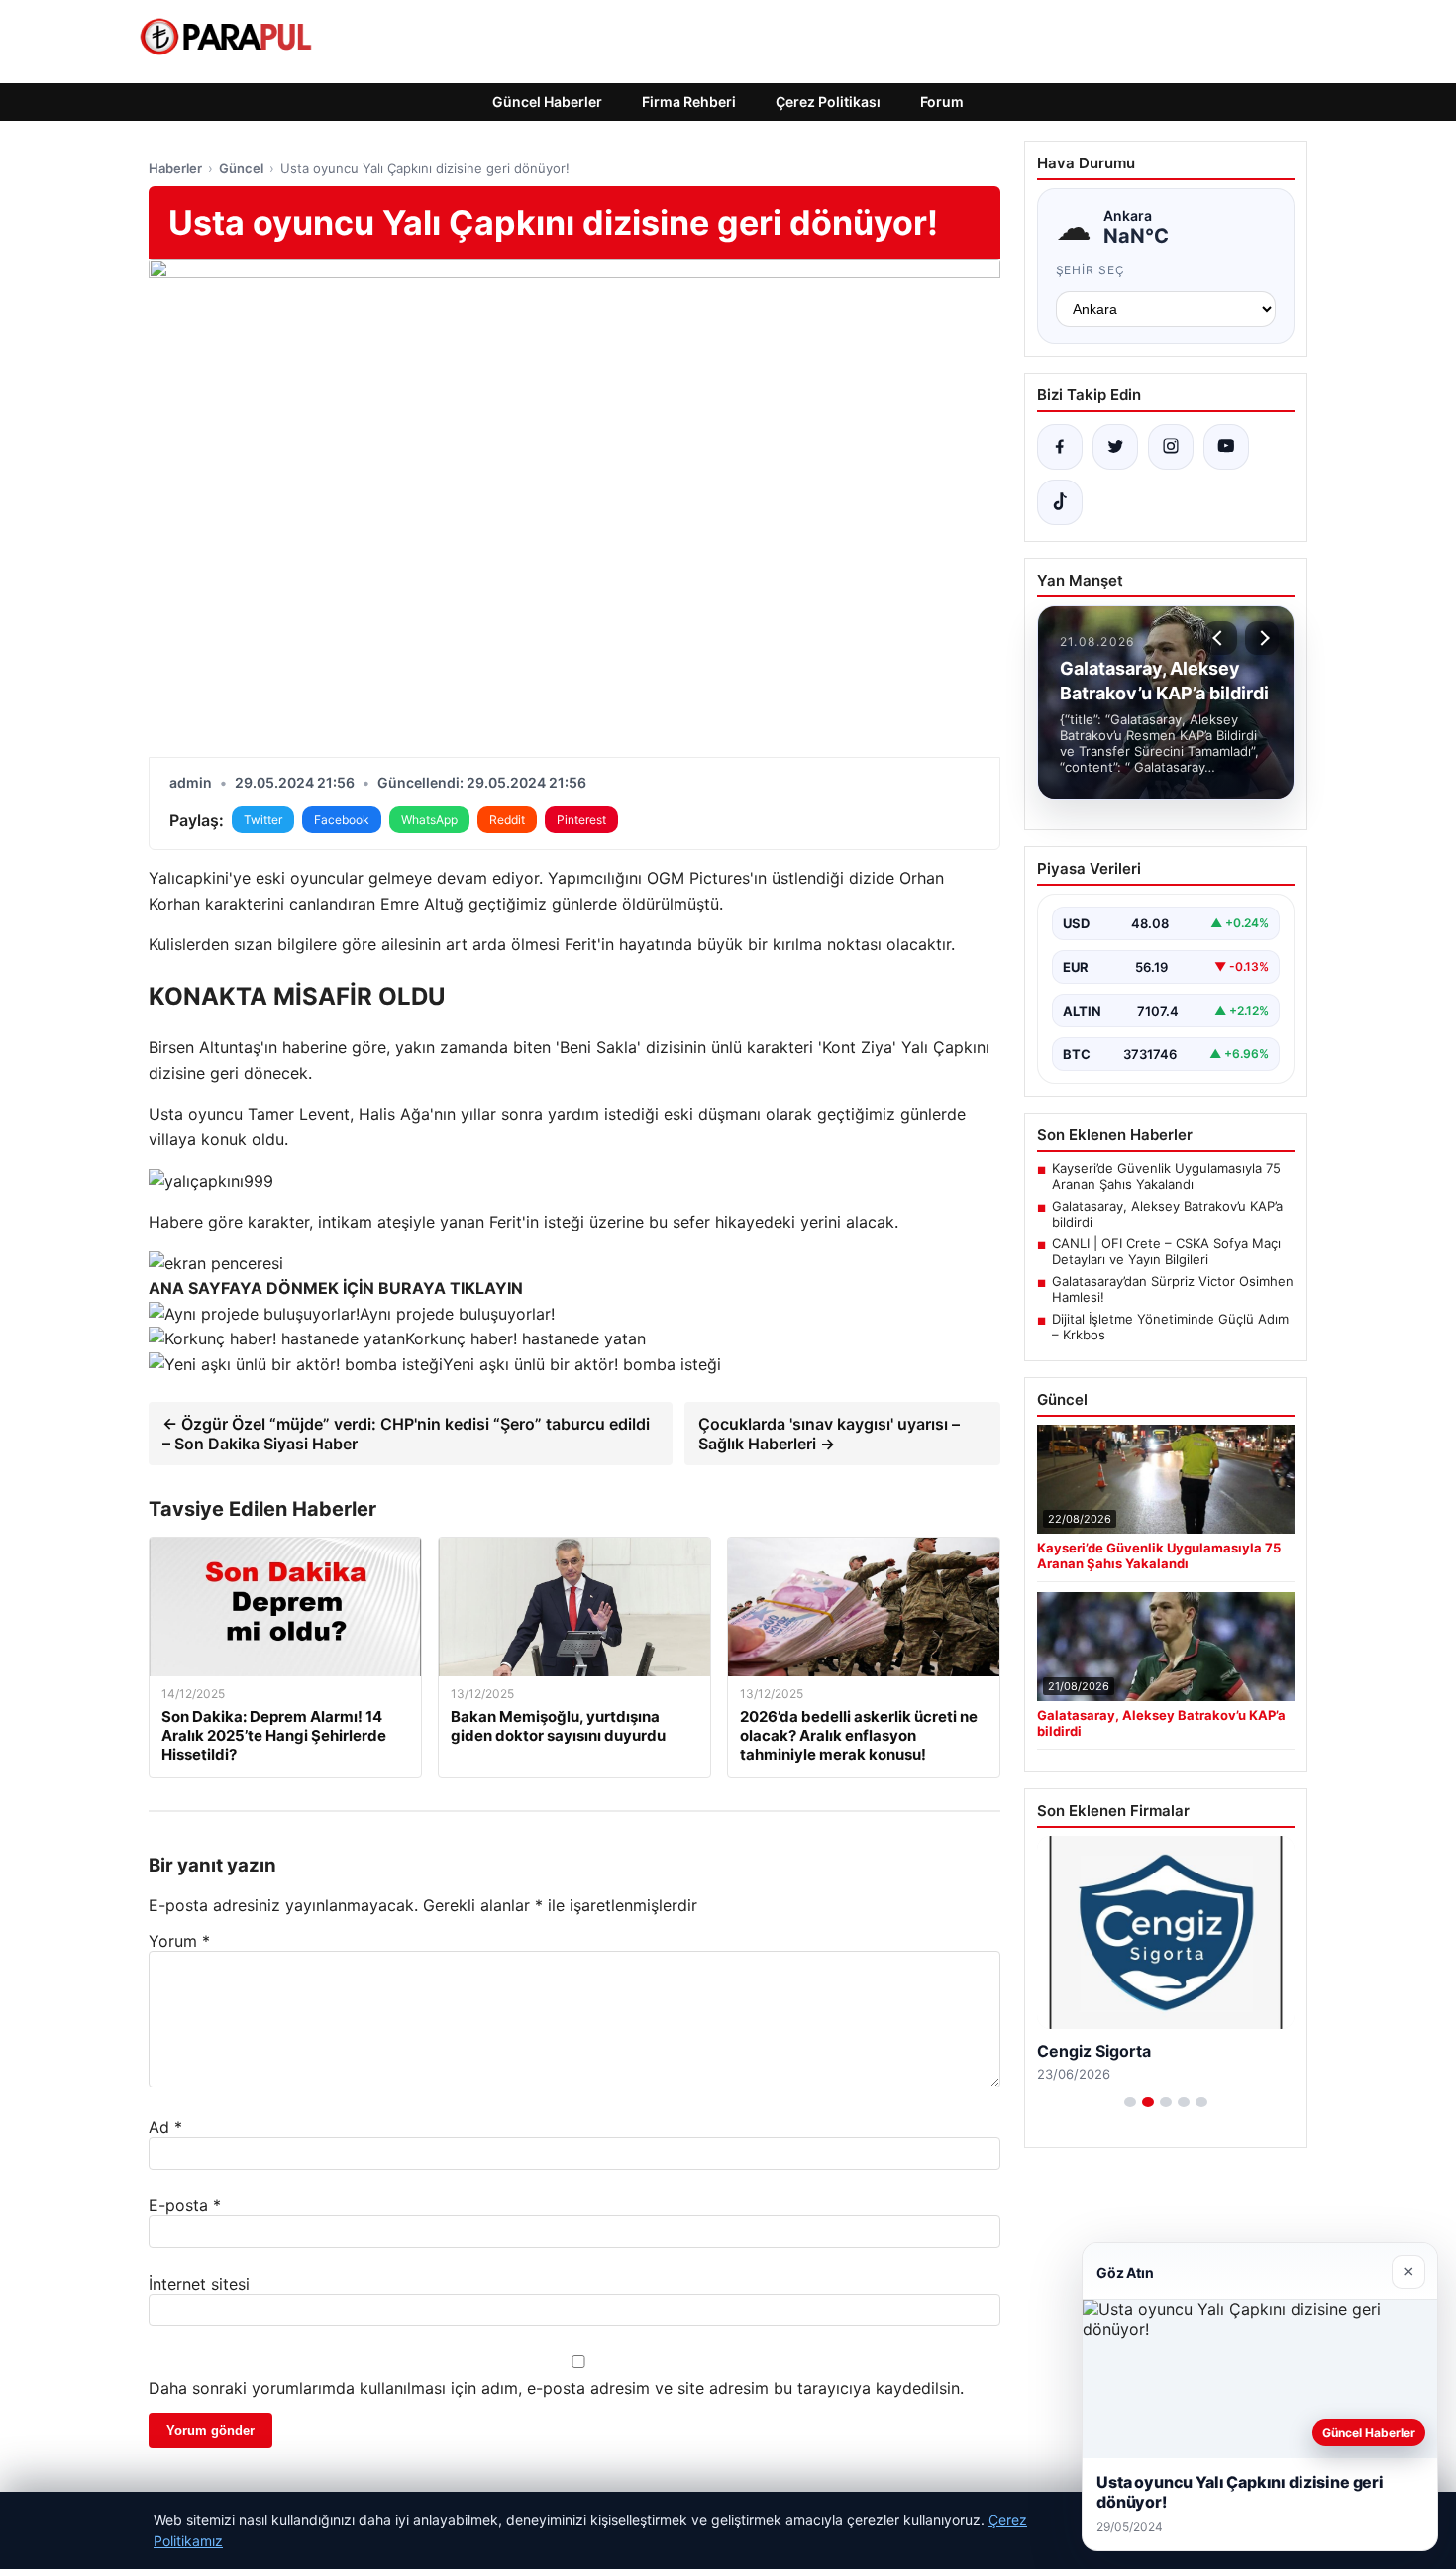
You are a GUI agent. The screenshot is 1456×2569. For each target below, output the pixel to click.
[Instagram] (1171, 447)
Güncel (241, 168)
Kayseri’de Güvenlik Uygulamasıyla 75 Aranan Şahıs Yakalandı (1166, 1176)
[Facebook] (1060, 447)
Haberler (175, 168)
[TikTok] (1060, 502)
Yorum (179, 1941)
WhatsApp (429, 820)
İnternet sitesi (199, 2284)
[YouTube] (1226, 447)
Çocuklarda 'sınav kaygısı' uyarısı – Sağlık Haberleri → (829, 1434)
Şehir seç (1091, 270)
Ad (165, 2127)
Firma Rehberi (689, 102)
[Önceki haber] (1220, 638)
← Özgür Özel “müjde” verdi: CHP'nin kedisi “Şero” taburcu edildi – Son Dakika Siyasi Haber (406, 1434)
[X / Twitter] (1115, 447)
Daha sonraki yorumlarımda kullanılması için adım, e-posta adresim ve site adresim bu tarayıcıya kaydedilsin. (556, 2388)
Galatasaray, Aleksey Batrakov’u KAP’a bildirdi (1167, 1214)
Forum (942, 102)
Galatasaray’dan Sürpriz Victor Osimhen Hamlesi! (1173, 1289)
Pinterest (581, 820)
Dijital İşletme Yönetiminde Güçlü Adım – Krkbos (1170, 1327)
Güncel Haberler (547, 102)
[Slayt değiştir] (1130, 2102)
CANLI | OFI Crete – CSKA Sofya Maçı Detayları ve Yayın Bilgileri (1166, 1251)
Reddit (507, 820)
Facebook (342, 820)
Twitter (263, 820)
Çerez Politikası (828, 102)
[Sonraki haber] (1262, 638)
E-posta (185, 2205)
